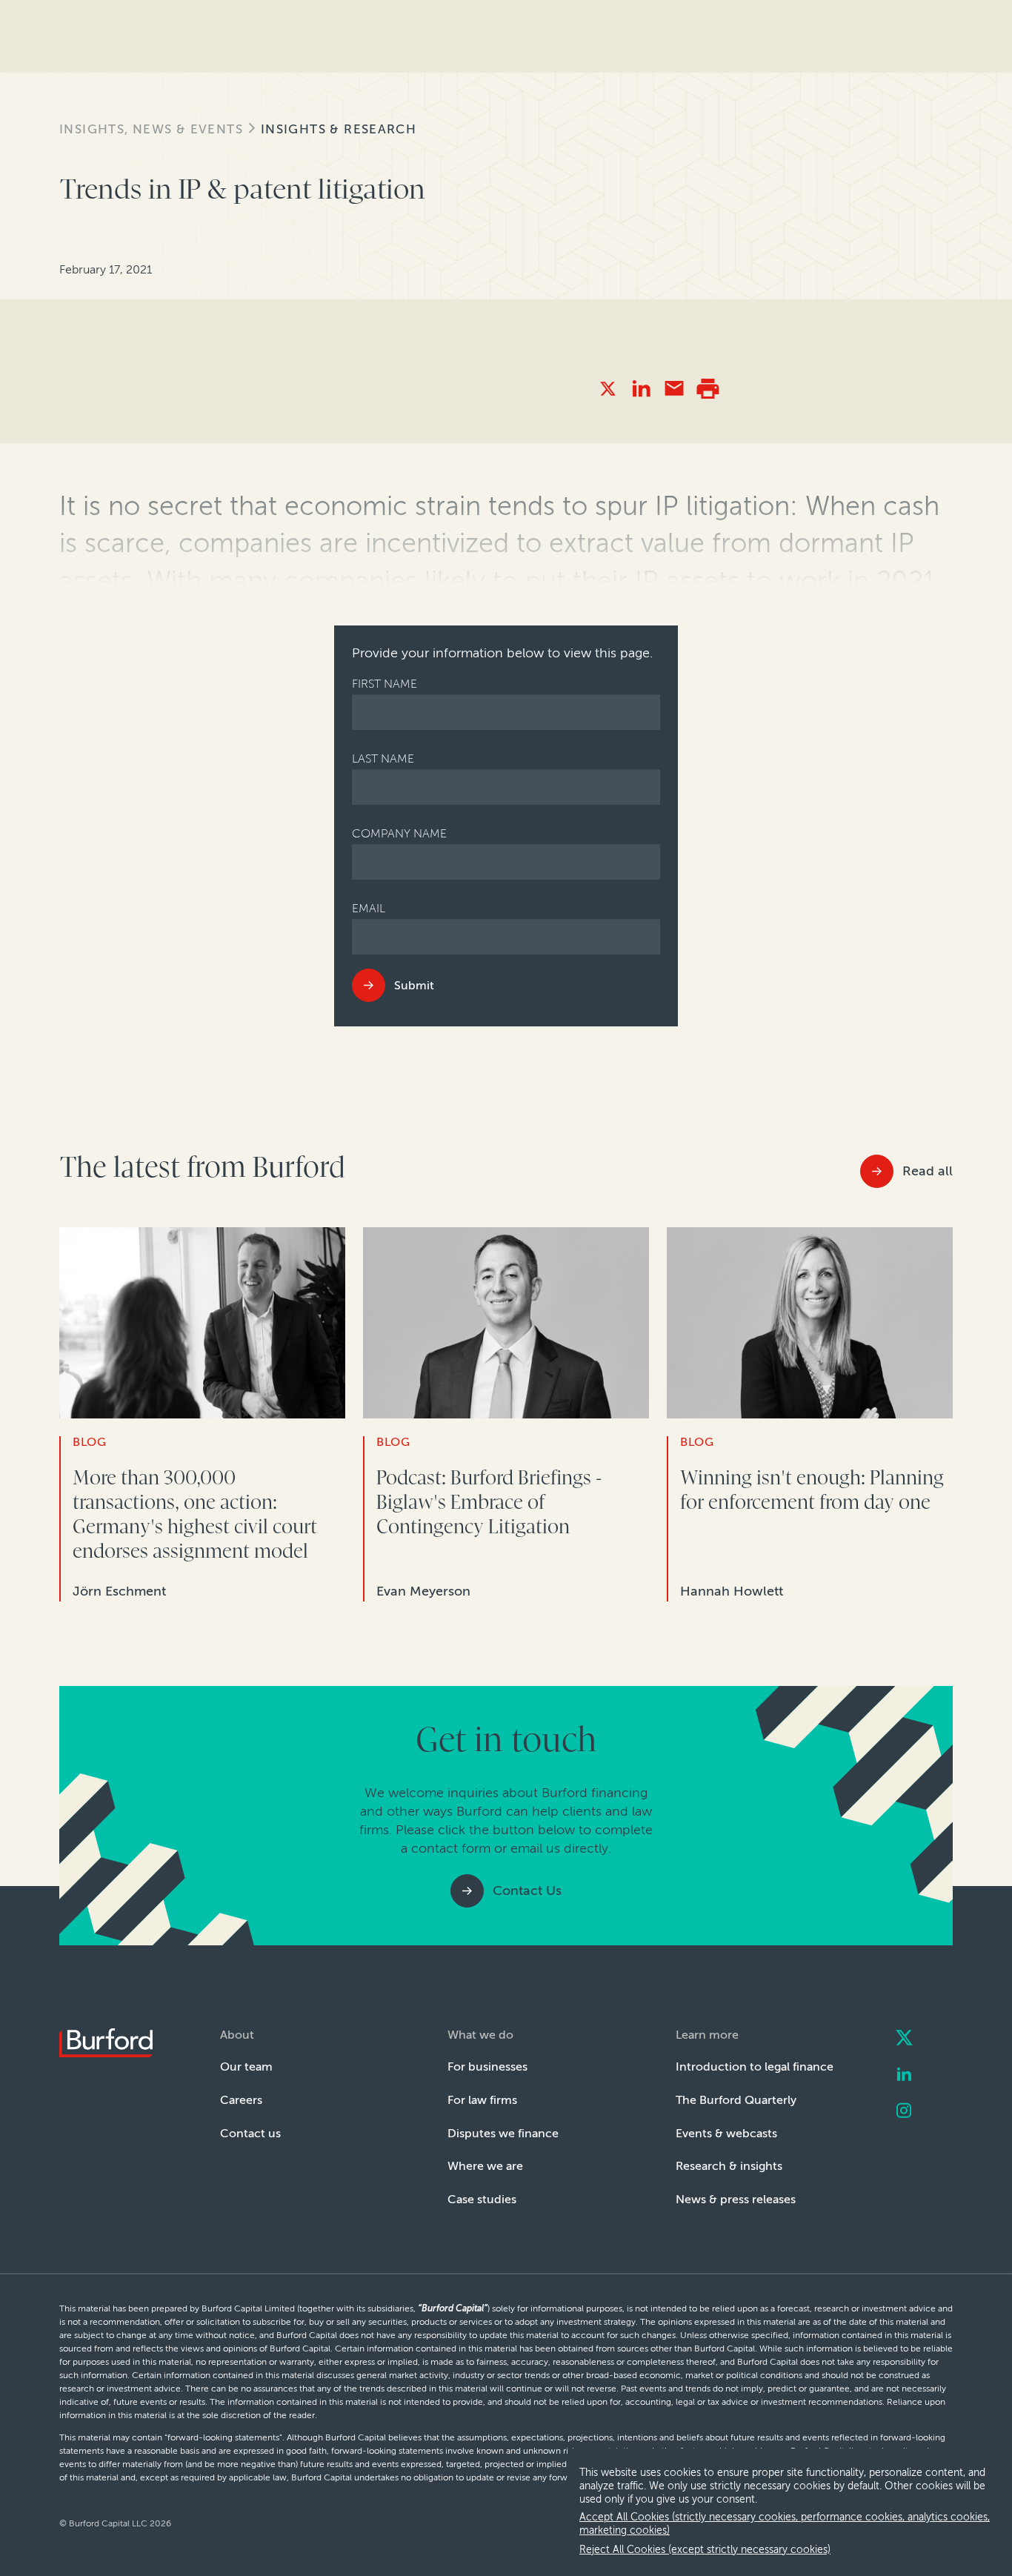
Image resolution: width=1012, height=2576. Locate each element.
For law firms (482, 2100)
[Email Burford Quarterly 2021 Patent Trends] (675, 389)
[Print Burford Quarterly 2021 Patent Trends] (708, 389)
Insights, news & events (151, 129)
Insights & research (339, 129)
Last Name (383, 758)
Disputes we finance (503, 2133)
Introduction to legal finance (755, 2067)
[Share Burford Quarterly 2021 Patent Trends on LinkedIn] (641, 389)
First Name (385, 684)
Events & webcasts (726, 2133)
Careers (241, 2100)
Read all (928, 1171)
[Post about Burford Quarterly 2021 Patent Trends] (608, 389)
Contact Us (527, 1890)
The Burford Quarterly (736, 2100)
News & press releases (736, 2199)
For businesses (487, 2067)
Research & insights (729, 2166)
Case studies (482, 2199)
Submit (414, 985)
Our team (246, 2067)
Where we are (485, 2166)
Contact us (250, 2133)
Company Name (399, 833)
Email (369, 908)
